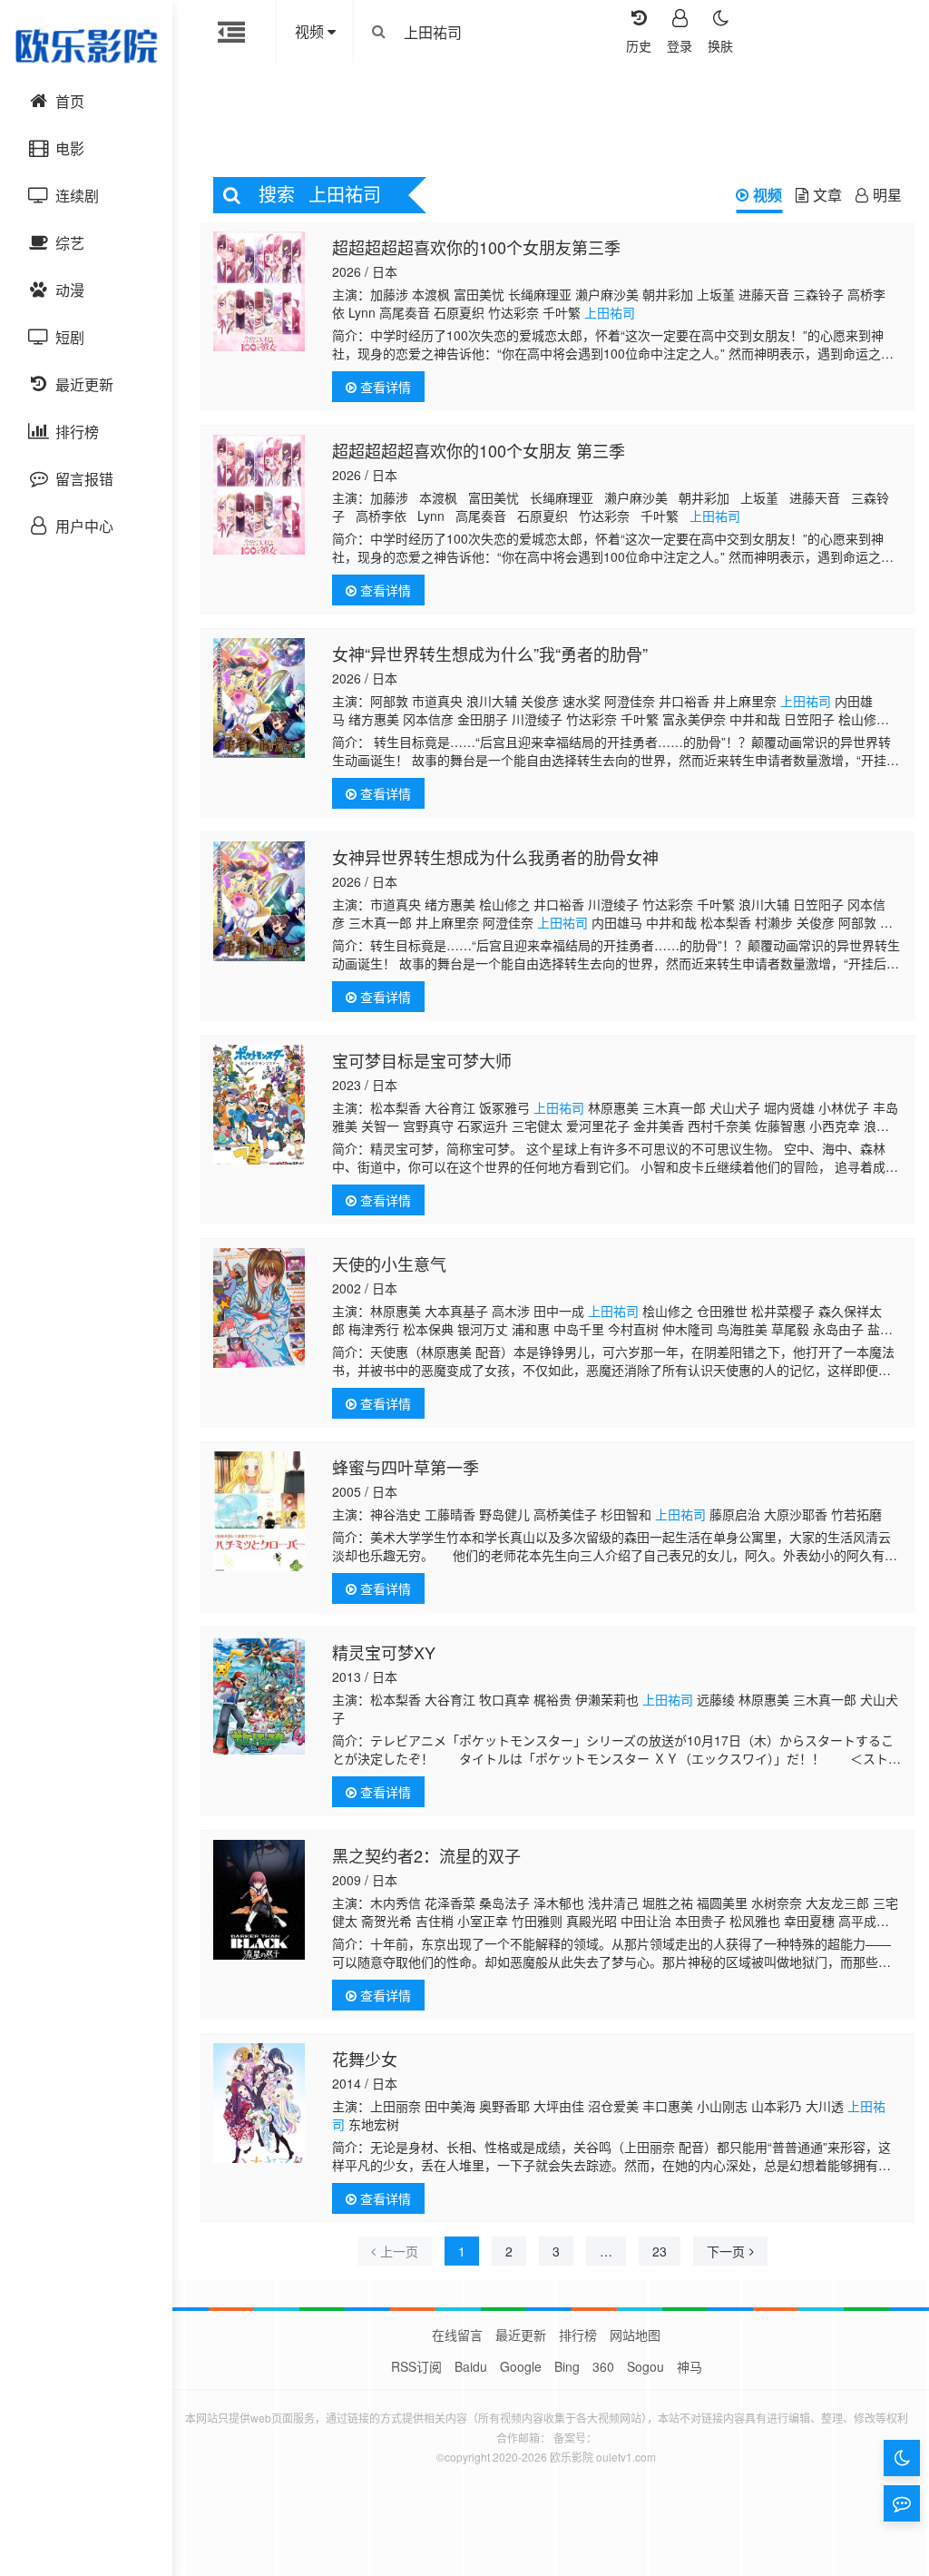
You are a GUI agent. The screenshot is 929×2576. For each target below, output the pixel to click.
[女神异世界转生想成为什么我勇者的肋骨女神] (259, 901)
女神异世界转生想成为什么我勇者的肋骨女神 (495, 857)
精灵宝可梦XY (384, 1652)
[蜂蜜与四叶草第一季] (259, 1511)
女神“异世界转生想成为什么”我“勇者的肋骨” (490, 654)
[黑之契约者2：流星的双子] (259, 1900)
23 (660, 2251)
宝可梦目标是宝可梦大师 (422, 1060)
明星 (887, 195)
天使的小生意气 (389, 1263)
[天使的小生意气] (259, 1308)
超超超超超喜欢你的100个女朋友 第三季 (479, 450)
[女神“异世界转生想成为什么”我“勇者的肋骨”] (259, 698)
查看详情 (384, 387)
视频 (768, 195)
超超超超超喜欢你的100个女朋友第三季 (476, 247)
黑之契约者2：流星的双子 (426, 1855)
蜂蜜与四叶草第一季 (406, 1467)
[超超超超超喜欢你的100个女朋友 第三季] (259, 495)
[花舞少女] (259, 2103)
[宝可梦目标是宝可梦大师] (259, 1105)
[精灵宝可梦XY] (259, 1696)
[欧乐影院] (86, 45)
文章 (827, 195)
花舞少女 (365, 2059)
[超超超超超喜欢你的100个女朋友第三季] (259, 291)
